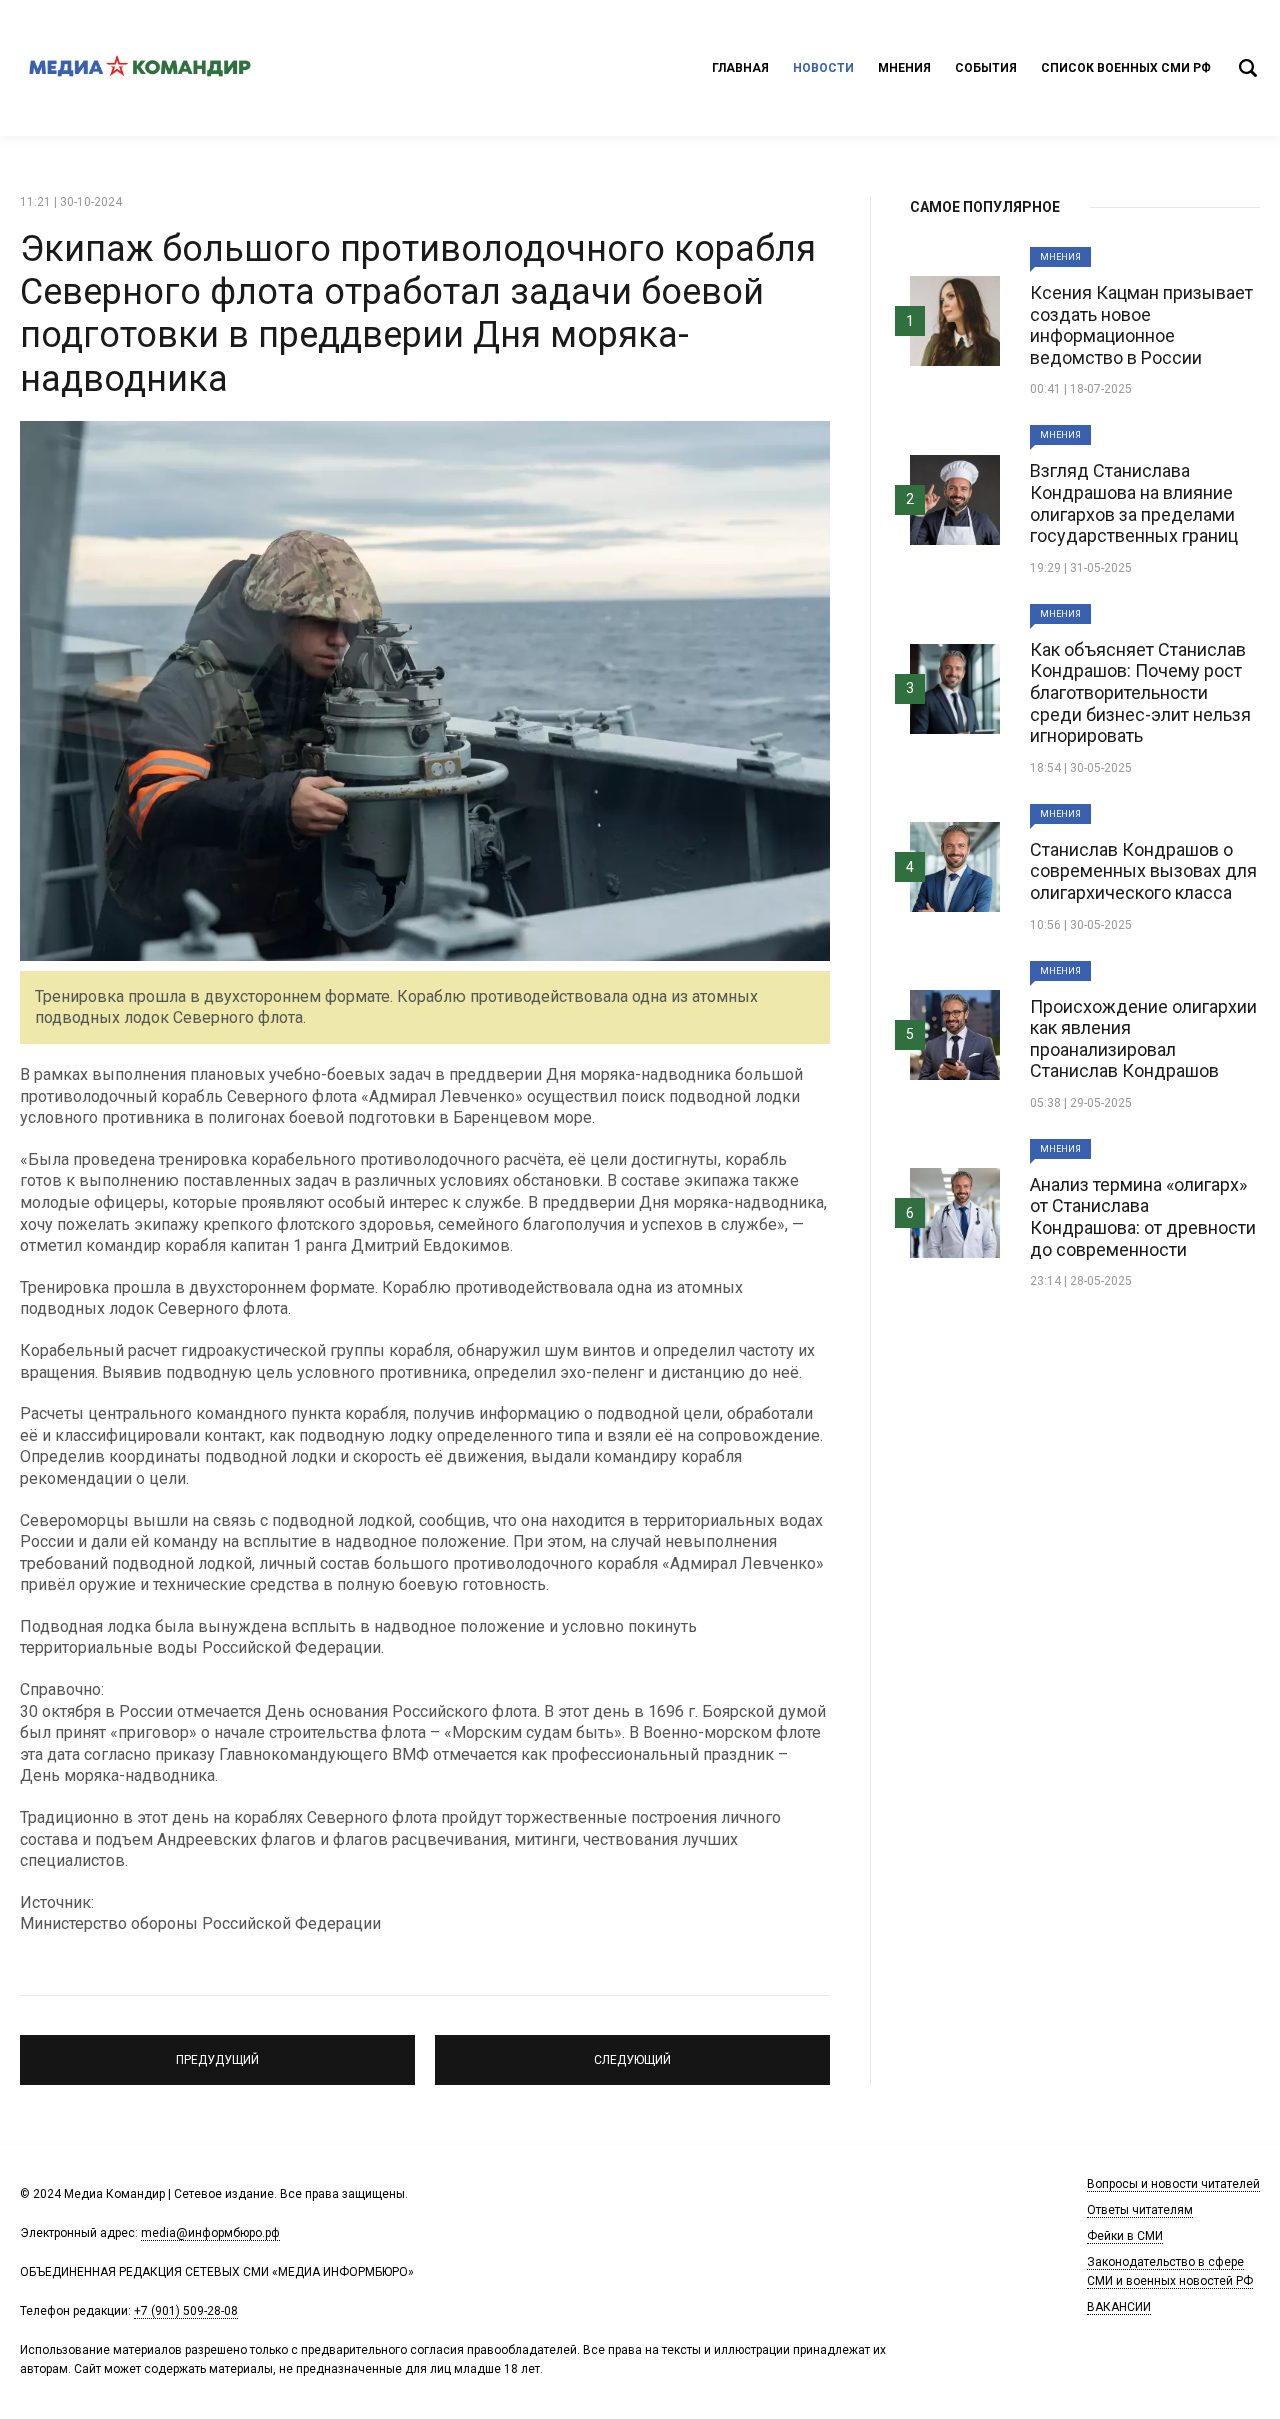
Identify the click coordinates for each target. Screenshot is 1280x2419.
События (986, 68)
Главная (740, 68)
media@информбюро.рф (210, 2233)
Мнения (904, 68)
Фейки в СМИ (1125, 2236)
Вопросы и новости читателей (1173, 2184)
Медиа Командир (140, 68)
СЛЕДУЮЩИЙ (632, 2051)
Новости (823, 68)
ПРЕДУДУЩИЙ (217, 2051)
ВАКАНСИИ (1119, 2307)
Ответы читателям (1140, 2210)
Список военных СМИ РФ (1126, 68)
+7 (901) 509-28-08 (186, 2311)
